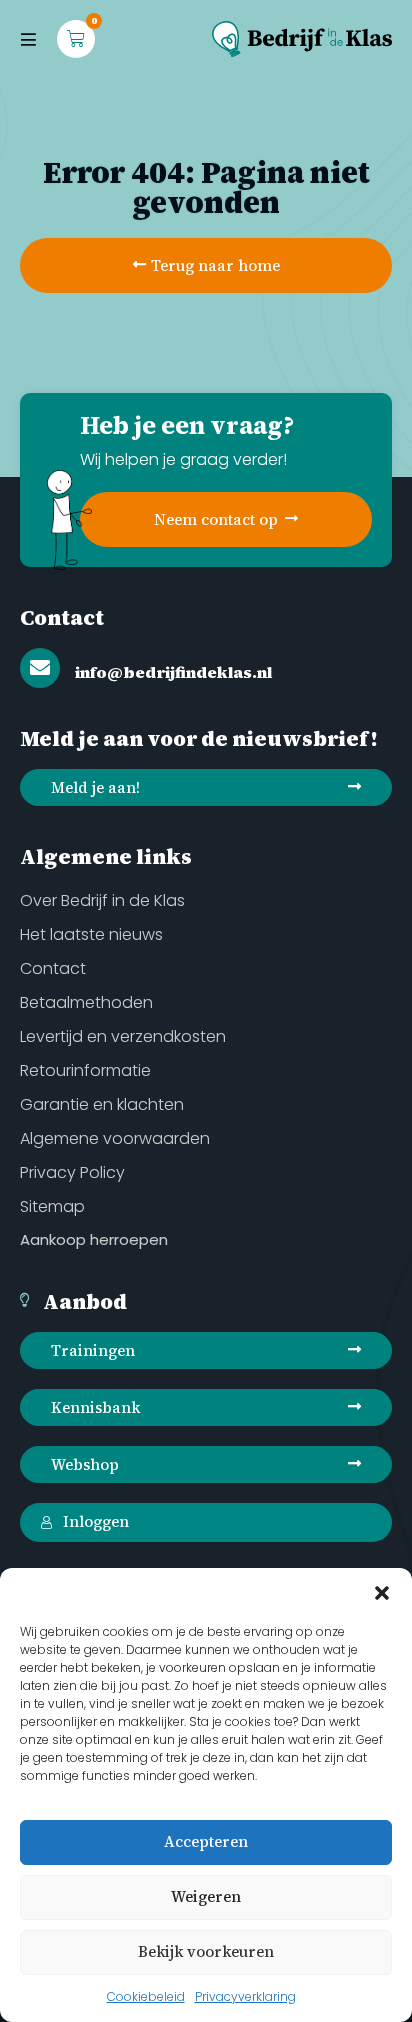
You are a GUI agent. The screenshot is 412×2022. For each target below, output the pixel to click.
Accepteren (206, 1841)
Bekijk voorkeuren (206, 1951)
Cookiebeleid (146, 1996)
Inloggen (96, 1521)
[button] (382, 1593)
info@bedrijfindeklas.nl (173, 672)
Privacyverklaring (245, 1996)
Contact (62, 617)
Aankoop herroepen (94, 1239)
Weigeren (206, 1896)
